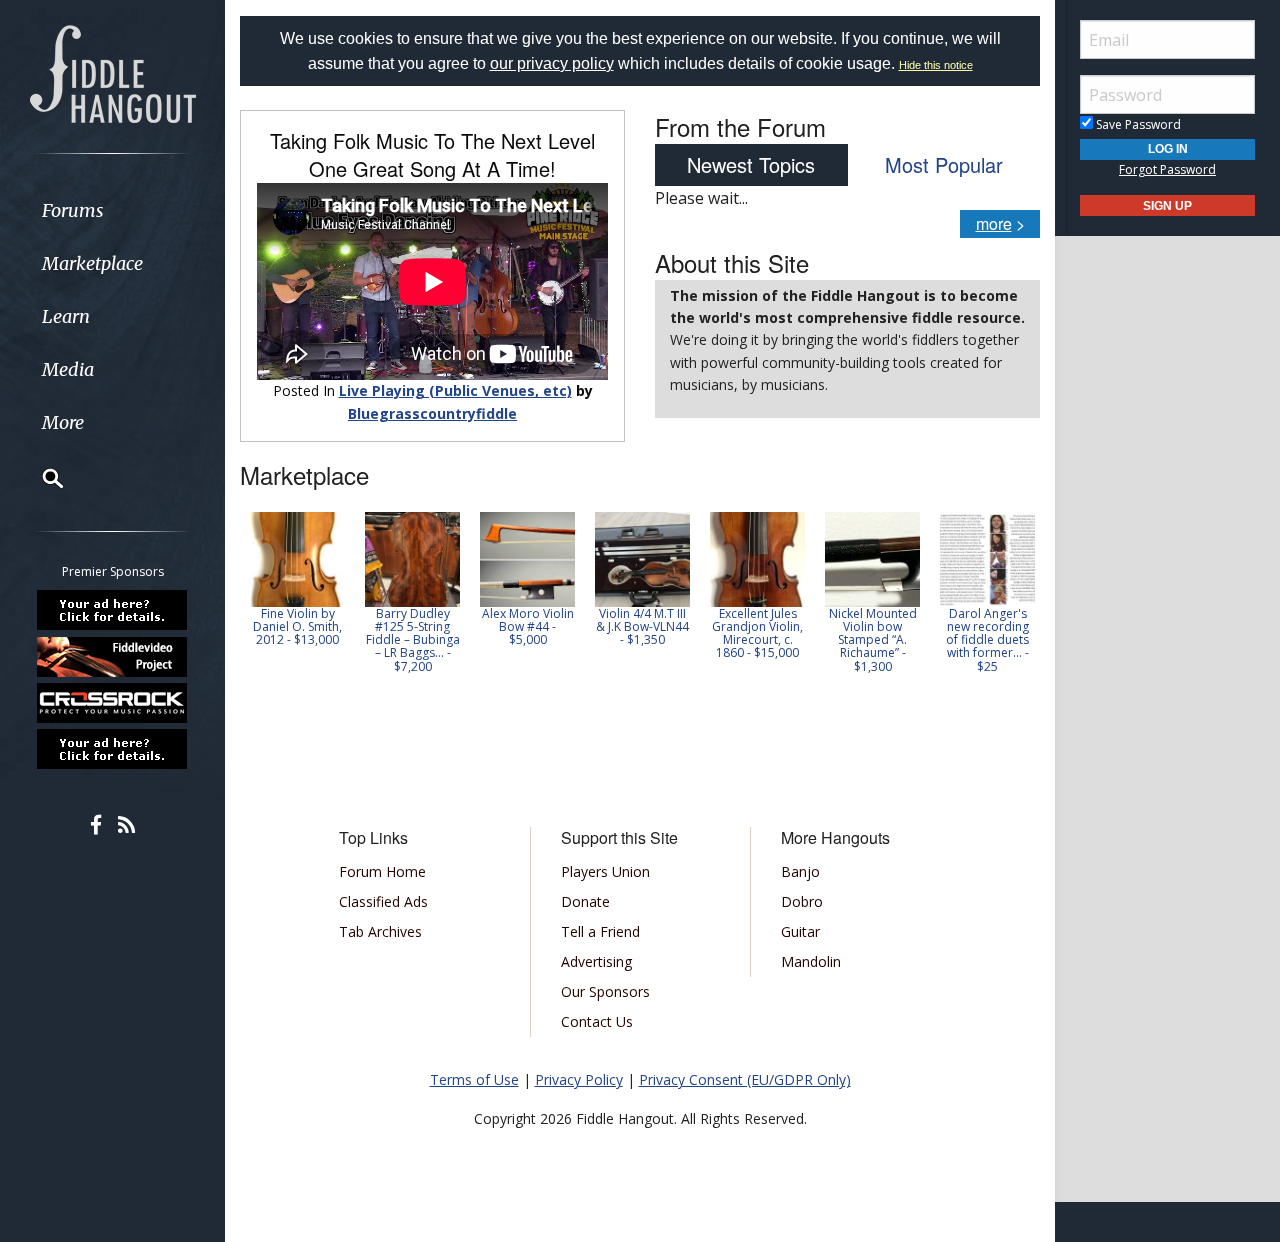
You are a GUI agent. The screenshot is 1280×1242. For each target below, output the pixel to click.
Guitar (800, 931)
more (994, 223)
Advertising (596, 961)
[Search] (40, 478)
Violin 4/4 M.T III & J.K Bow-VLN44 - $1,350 (642, 626)
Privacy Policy (579, 1079)
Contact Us (597, 1021)
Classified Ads (383, 901)
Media (68, 369)
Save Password (1137, 124)
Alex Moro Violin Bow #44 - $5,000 (528, 626)
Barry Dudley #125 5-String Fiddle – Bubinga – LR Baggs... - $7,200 (413, 640)
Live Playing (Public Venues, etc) (455, 390)
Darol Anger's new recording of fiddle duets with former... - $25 (987, 640)
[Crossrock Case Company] (113, 703)
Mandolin (811, 961)
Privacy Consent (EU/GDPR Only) (745, 1079)
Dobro (802, 901)
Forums (73, 210)
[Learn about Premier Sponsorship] (113, 610)
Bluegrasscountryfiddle (432, 413)
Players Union (605, 871)
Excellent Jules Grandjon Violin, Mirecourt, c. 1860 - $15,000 (757, 633)
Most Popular (944, 164)
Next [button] (1012, 599)
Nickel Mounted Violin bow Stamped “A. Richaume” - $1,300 (873, 640)
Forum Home (382, 871)
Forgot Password (1167, 169)
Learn (66, 316)
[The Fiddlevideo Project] (113, 656)
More (63, 422)
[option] (297, 579)
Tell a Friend (600, 931)
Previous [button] (250, 599)
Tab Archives (380, 931)
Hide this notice (936, 65)
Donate (585, 901)
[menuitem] (112, 210)
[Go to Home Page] (113, 72)
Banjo (800, 871)
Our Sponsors (605, 991)
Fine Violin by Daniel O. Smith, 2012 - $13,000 (297, 626)
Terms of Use (474, 1079)
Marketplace (92, 263)
